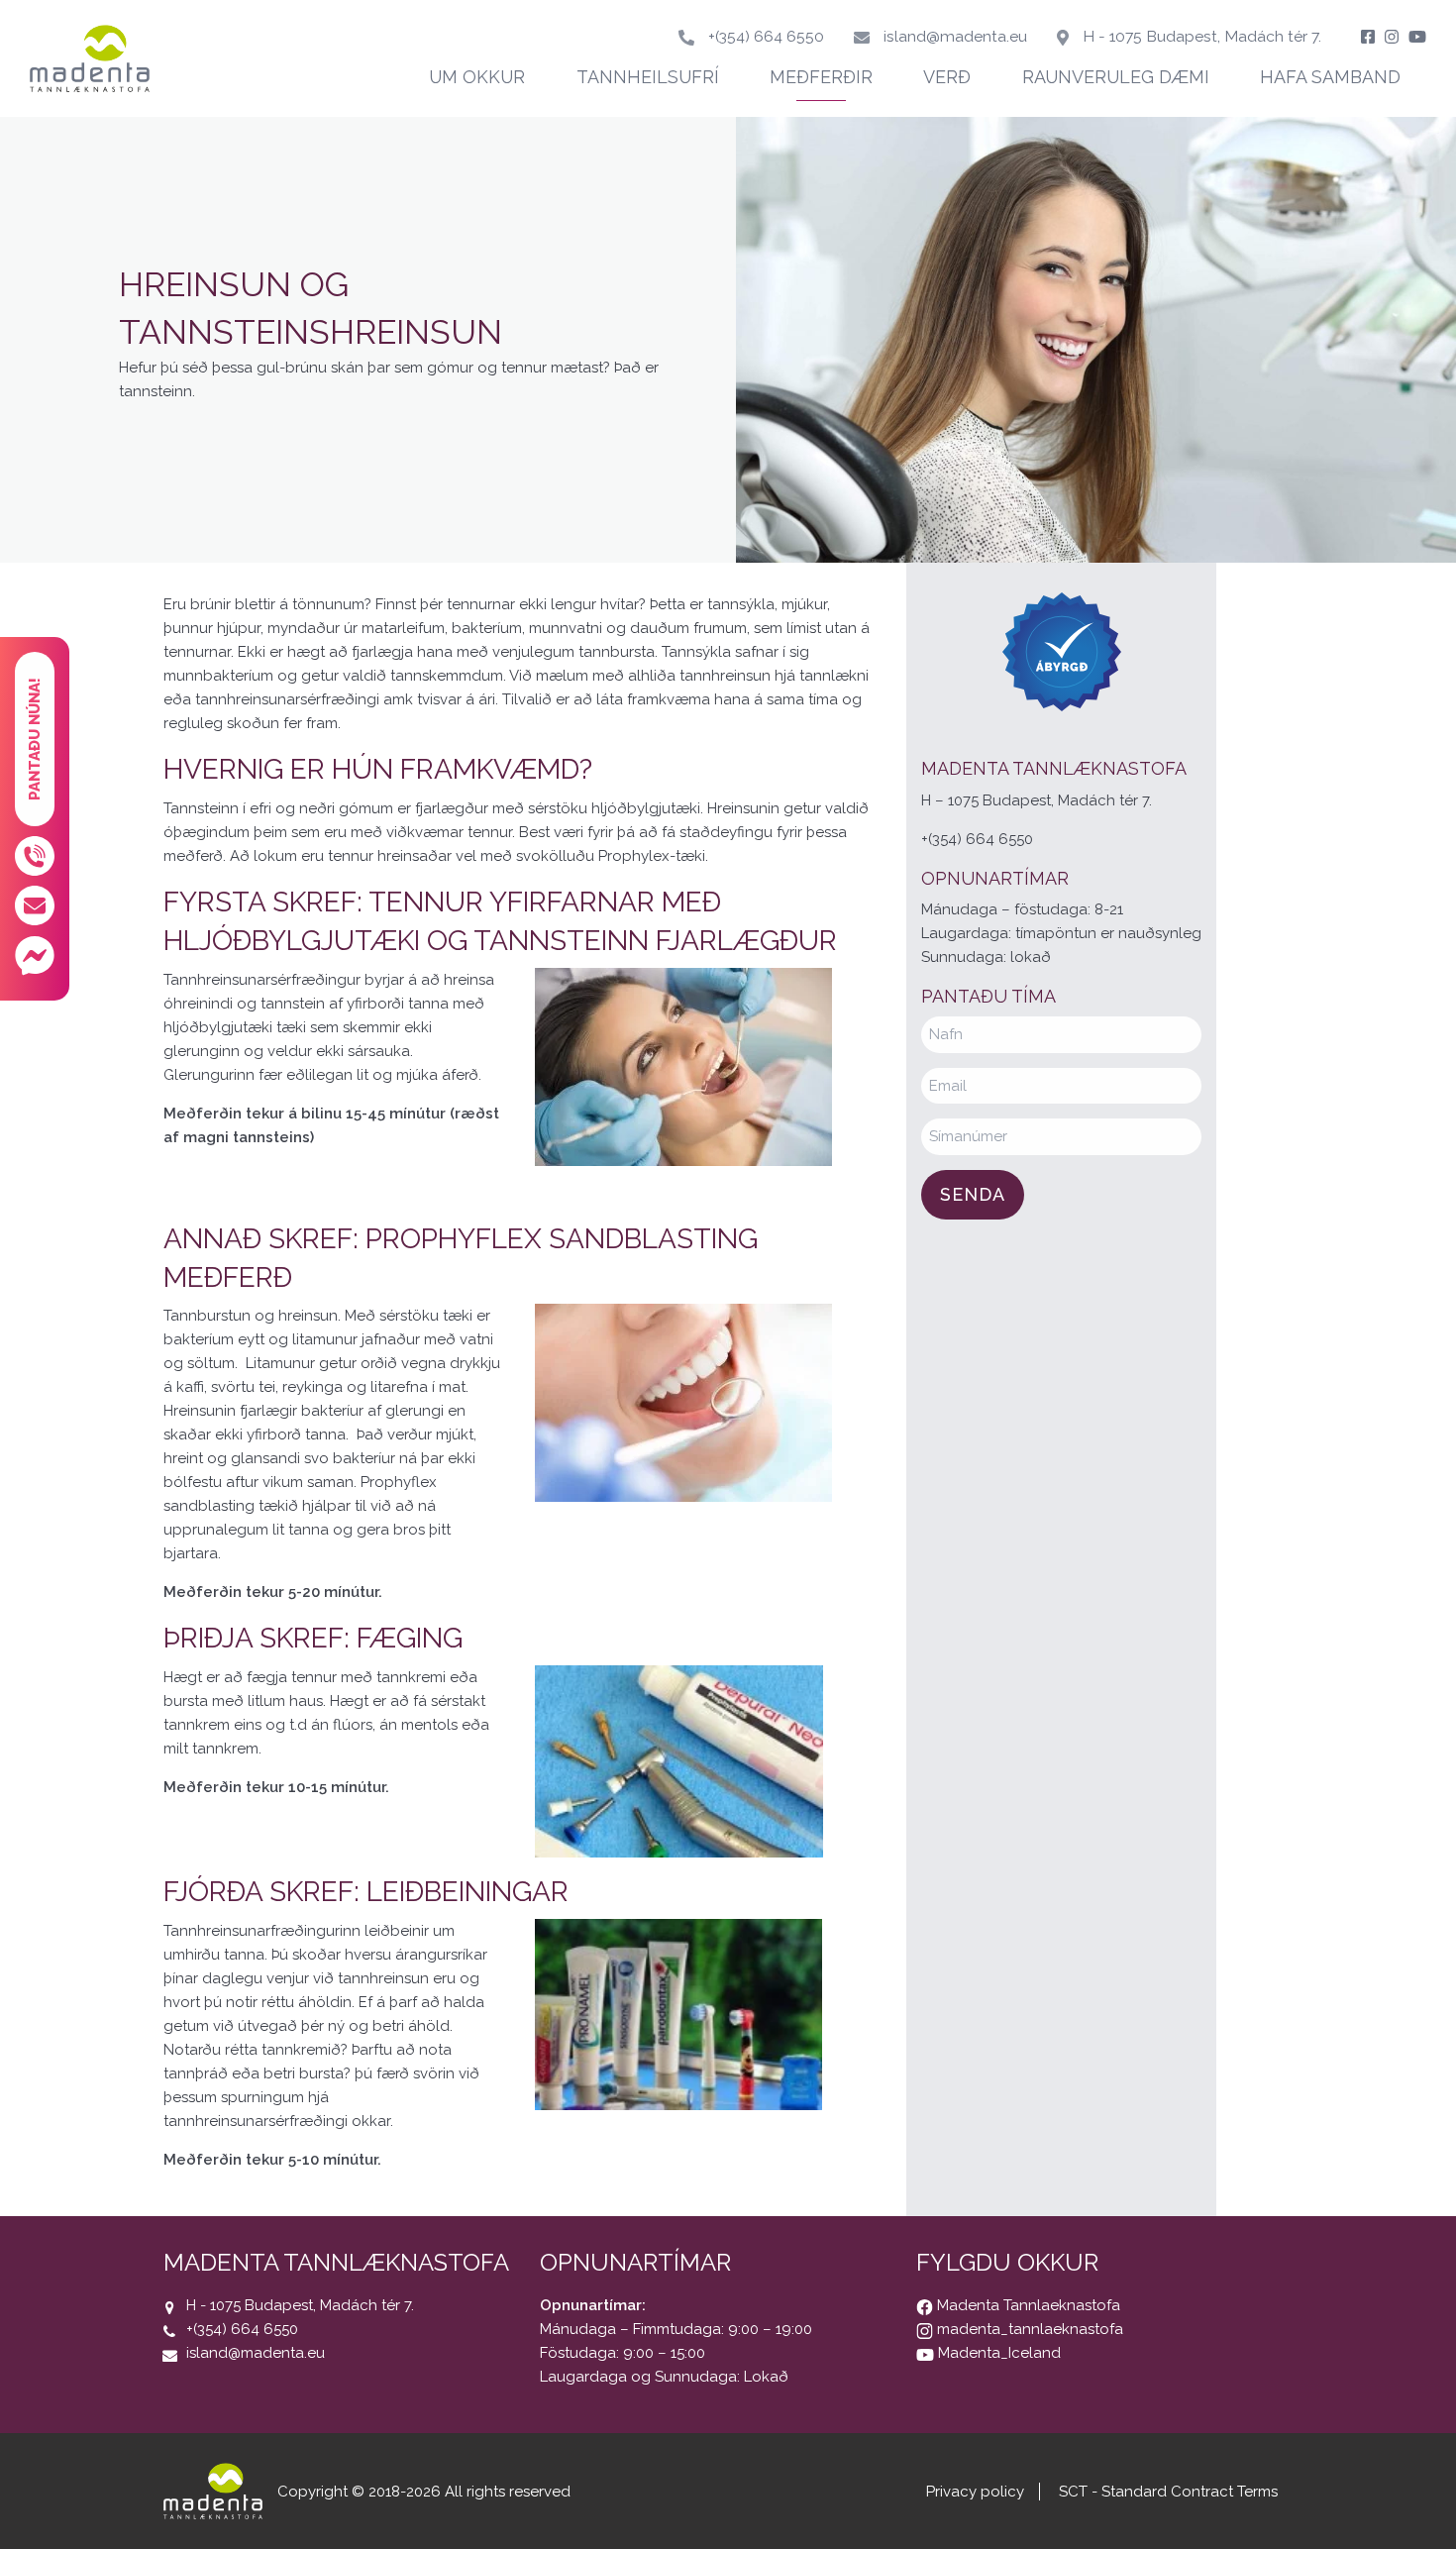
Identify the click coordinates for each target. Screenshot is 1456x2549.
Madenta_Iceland (997, 2353)
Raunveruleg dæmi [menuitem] (1116, 77)
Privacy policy (975, 2492)
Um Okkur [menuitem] (477, 77)
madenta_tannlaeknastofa (1028, 2329)
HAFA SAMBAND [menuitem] (1330, 77)
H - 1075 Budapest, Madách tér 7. (1202, 36)
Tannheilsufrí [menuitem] (648, 77)
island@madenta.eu (955, 36)
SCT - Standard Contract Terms (1168, 2492)
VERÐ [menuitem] (947, 77)
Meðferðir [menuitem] (821, 77)
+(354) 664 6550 (766, 36)
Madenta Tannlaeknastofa (1027, 2305)
